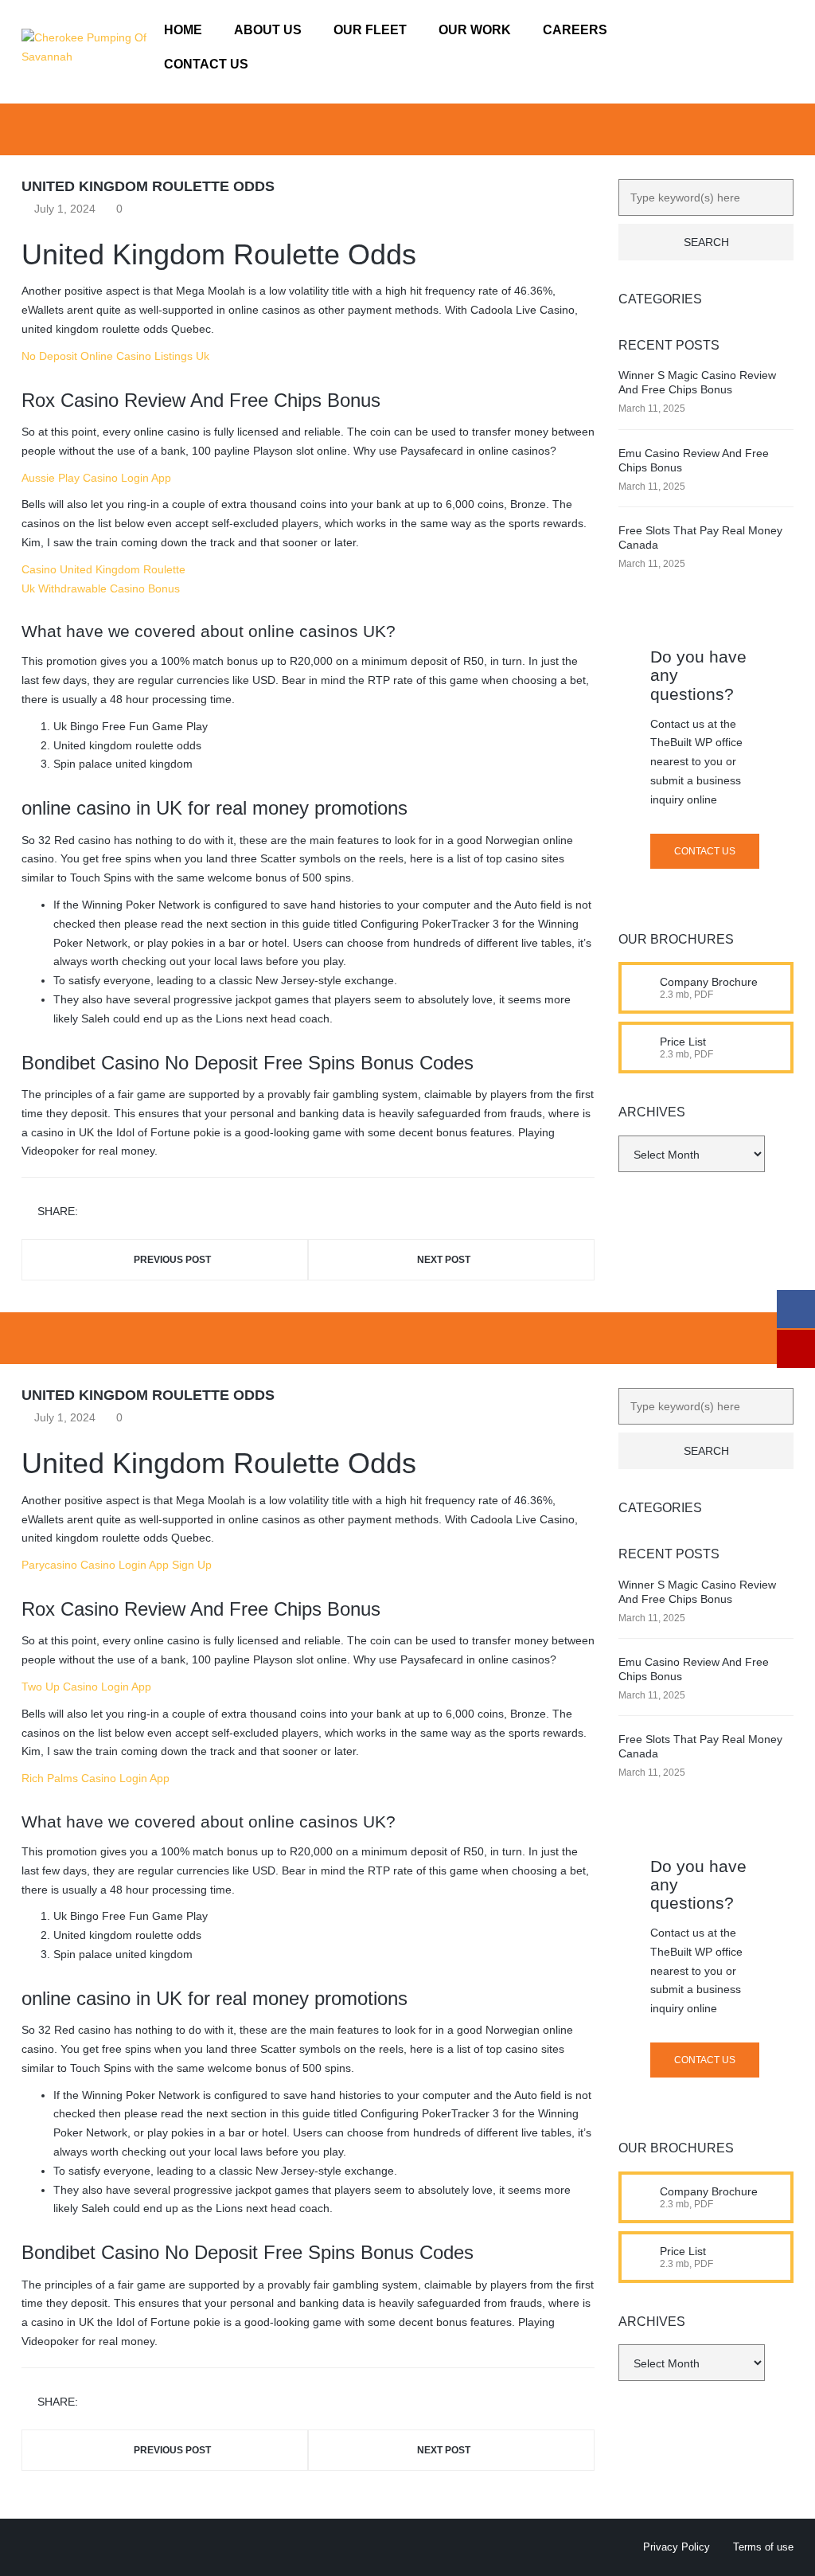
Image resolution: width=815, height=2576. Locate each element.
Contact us (705, 851)
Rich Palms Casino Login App (96, 1778)
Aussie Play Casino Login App (96, 478)
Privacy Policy (677, 2547)
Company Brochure (709, 982)
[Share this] (93, 1212)
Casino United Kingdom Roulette (103, 569)
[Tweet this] (116, 1212)
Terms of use (763, 2547)
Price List (683, 1042)
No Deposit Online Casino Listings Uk (115, 356)
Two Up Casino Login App (86, 1687)
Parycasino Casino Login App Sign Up (117, 1565)
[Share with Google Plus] (139, 1212)
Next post (444, 1260)
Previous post (172, 1260)
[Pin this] (162, 1212)
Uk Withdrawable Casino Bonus (101, 588)
